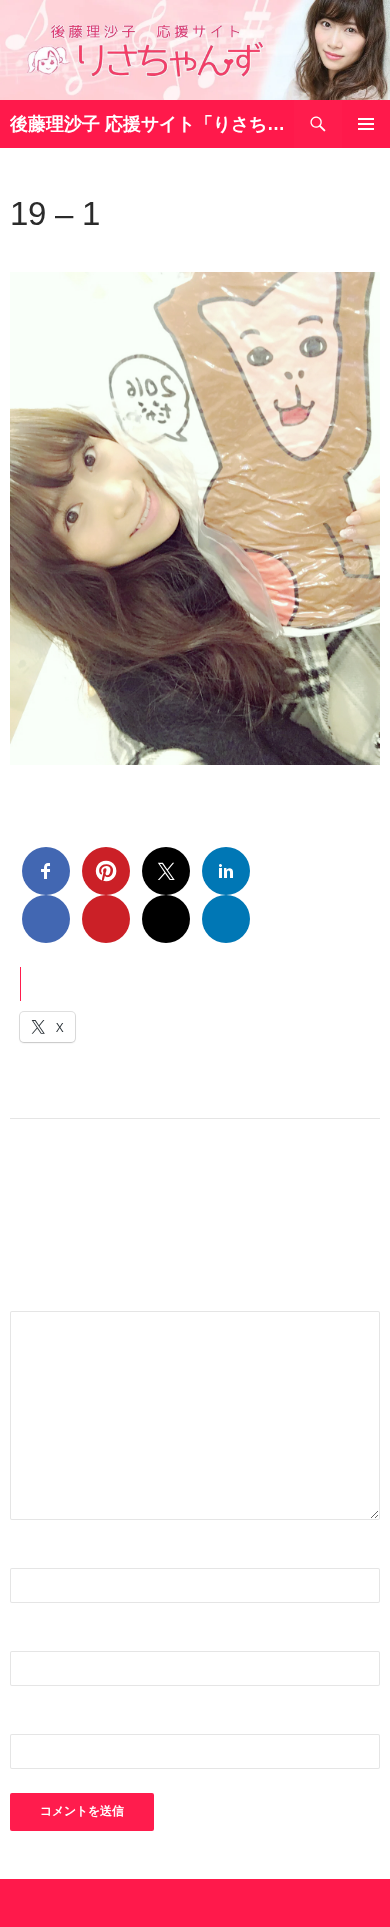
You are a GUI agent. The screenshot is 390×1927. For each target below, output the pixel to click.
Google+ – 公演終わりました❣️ (266, 252)
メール (44, 1638)
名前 (36, 1555)
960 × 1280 (135, 252)
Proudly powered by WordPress (96, 1903)
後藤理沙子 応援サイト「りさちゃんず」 (152, 124)
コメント (52, 1298)
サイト (34, 1721)
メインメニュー (366, 124)
